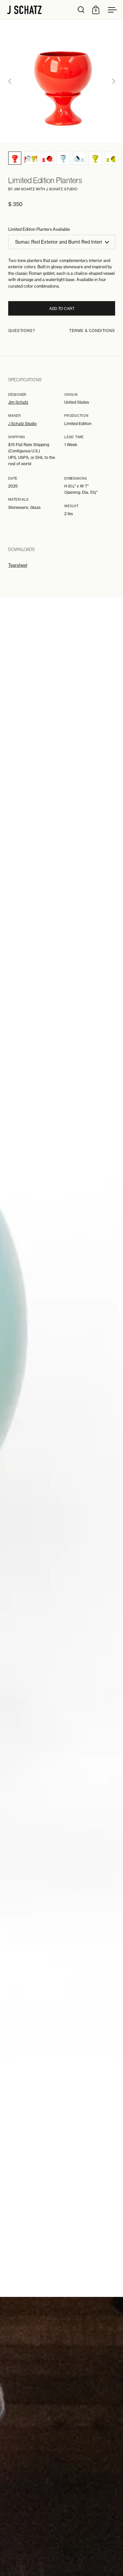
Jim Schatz (18, 402)
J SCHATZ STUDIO (62, 189)
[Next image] (113, 81)
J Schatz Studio (22, 424)
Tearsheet (18, 565)
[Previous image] (10, 81)
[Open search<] (81, 10)
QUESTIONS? (22, 331)
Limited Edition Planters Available (39, 229)
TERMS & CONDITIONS (92, 331)
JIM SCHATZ (24, 189)
